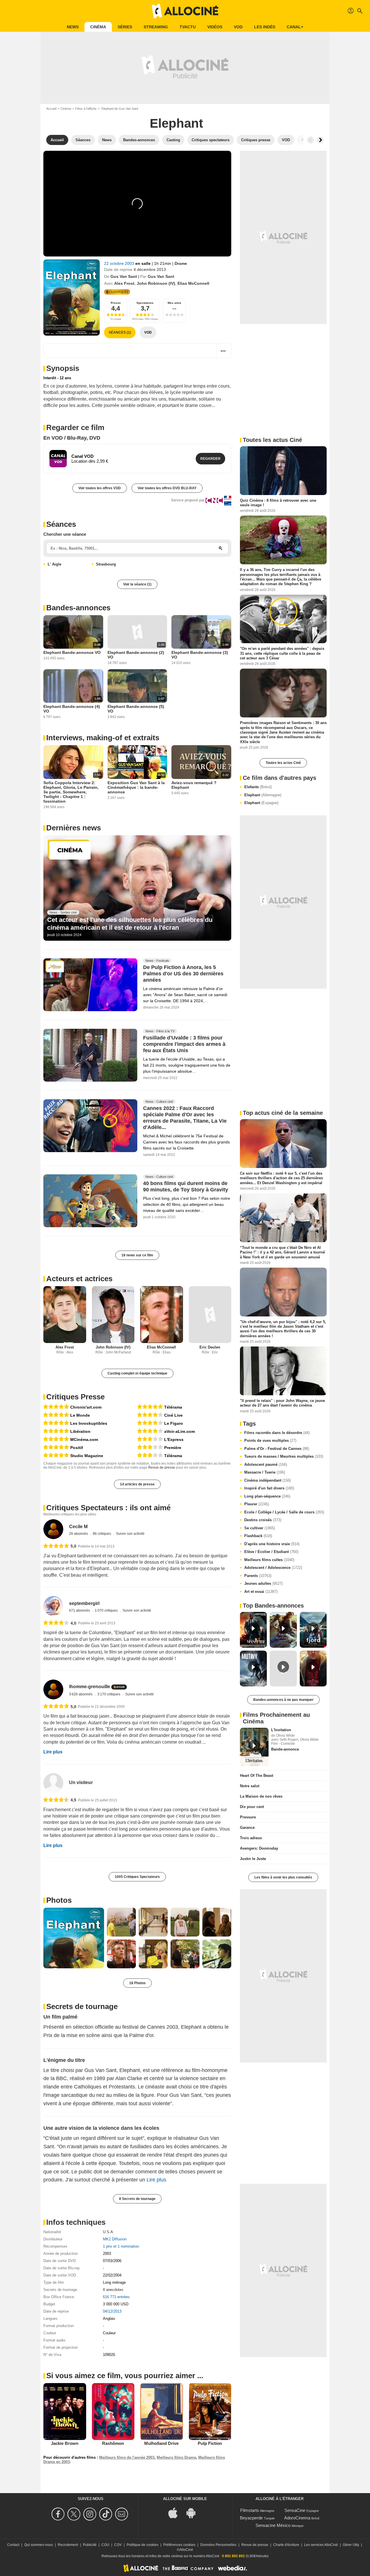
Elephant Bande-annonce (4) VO (72, 709)
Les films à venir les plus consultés (283, 1877)
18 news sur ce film (137, 1255)
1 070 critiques (107, 1610)
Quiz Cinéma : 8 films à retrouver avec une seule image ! (278, 503)
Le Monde (80, 1415)
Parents (258, 1576)
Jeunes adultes (263, 1583)
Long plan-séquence (267, 1496)
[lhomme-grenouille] (53, 1689)
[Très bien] (150, 1415)
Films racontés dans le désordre (277, 1433)
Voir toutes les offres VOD (100, 488)
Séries (125, 27)
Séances (61, 524)
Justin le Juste (253, 1859)
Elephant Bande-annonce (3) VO (200, 655)
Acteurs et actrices (79, 1279)
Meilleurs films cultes (269, 1560)
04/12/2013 (112, 2311)
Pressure (248, 1817)
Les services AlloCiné (321, 2545)
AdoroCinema (297, 2518)
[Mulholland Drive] (162, 2411)
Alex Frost (124, 283)
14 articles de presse (137, 1484)
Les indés (265, 27)
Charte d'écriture (286, 2545)
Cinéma (98, 27)
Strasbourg (106, 564)
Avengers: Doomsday (259, 1848)
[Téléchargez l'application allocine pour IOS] (176, 2512)
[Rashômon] (113, 2411)
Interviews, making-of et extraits (103, 738)
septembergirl (84, 1603)
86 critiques (102, 1534)
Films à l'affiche (86, 109)
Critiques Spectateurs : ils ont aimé (108, 1508)
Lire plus (53, 1752)
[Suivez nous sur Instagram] (91, 2514)
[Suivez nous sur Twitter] (75, 2514)
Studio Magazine (87, 1456)
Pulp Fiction (210, 2443)
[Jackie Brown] (65, 2411)
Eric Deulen (210, 1347)
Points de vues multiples (270, 1440)
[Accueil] (185, 11)
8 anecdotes (113, 2290)
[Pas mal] (150, 1439)
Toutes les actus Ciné (283, 763)
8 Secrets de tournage (137, 2199)
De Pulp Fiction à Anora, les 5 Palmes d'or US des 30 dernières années (183, 974)
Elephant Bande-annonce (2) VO (136, 655)
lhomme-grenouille (90, 1687)
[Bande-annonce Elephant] (72, 297)
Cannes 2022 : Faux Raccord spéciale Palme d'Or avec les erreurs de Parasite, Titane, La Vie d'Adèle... (185, 1118)
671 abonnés (80, 1610)
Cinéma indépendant (268, 1480)
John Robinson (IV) (156, 283)
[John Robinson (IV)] (113, 1315)
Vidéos (215, 27)
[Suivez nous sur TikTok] (107, 2514)
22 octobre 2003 (120, 263)
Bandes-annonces (78, 608)
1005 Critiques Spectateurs (137, 1877)
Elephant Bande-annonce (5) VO (136, 709)
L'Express (174, 1439)
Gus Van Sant (124, 276)
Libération (80, 1431)
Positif (77, 1448)
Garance (247, 1828)
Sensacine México (273, 2525)
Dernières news (74, 828)
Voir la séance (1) (137, 584)
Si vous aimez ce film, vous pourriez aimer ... (125, 2376)
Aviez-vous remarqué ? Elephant (194, 785)
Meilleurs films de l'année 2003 (127, 2457)
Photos (59, 1900)
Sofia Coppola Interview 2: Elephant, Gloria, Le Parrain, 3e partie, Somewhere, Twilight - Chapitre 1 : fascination (71, 792)
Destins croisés (263, 1520)
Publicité (90, 2545)
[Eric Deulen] (210, 1315)
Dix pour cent (252, 1807)
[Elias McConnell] (162, 1315)
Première (173, 1448)
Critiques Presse (75, 1397)
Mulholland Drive (161, 2443)
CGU (105, 2545)
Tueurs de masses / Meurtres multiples (284, 1456)
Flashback (258, 1536)
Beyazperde (251, 2518)
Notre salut (250, 1786)
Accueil (51, 109)
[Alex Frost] (65, 1315)
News (73, 27)
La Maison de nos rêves (261, 1796)
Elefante (258, 787)
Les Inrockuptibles (89, 1423)
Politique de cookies (143, 2545)
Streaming (156, 27)
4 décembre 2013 (150, 269)
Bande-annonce (285, 1749)
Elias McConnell (193, 283)
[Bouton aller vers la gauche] (310, 140)
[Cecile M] (53, 1529)
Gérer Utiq (351, 2545)
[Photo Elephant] (74, 1938)
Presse (116, 303)
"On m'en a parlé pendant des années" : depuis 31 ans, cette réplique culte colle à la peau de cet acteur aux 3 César (282, 653)
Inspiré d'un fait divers (269, 1488)
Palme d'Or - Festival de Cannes (277, 1449)
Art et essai (261, 1592)
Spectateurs (145, 303)
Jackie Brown (65, 2443)
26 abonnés (79, 1534)
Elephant (263, 795)
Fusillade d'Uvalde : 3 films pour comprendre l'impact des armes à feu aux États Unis (184, 1044)
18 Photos (137, 1983)
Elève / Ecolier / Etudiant (271, 1552)
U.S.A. (109, 2232)
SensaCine (295, 2510)
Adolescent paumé (266, 1464)
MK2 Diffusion (115, 2239)
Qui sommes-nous (39, 2545)
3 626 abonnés (81, 1694)
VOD (238, 27)
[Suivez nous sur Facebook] (59, 2514)
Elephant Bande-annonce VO (72, 652)
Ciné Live (173, 1415)
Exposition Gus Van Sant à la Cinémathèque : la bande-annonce (136, 787)
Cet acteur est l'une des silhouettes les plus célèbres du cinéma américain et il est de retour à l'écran (130, 924)
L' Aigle (54, 564)
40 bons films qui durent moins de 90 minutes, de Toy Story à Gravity (186, 1187)
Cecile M (78, 1527)
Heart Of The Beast (257, 1776)
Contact (13, 2545)
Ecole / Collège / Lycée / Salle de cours (284, 1512)
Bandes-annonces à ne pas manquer (283, 1700)
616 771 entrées (116, 2297)
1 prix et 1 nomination (121, 2246)
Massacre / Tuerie (265, 1472)
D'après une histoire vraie (272, 1544)
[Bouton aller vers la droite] (320, 140)
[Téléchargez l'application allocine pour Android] (194, 2512)
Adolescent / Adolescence (273, 1568)
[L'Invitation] (254, 1747)
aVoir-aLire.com (180, 1431)
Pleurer (257, 1504)
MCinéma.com (84, 1439)
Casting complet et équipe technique (137, 1373)
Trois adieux (251, 1838)
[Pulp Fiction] (210, 2411)
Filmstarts (250, 2510)
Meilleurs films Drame (176, 2457)
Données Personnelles (218, 2545)
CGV (118, 2545)
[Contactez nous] (122, 2514)
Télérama (173, 1407)
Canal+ (295, 27)
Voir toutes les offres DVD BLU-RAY (167, 488)
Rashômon (113, 2443)
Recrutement (68, 2545)
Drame (181, 263)
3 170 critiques (109, 1694)
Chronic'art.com (86, 1407)
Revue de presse (162, 1468)
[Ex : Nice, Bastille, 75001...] (221, 548)
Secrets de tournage (82, 2006)
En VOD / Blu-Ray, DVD (72, 438)
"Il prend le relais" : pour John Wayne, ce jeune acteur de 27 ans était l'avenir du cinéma (282, 1403)
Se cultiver (260, 1528)
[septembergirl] (53, 1606)
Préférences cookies (179, 2545)
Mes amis (174, 303)
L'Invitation (281, 1730)
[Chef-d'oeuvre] (56, 1407)
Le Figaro (174, 1423)
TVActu (188, 27)
